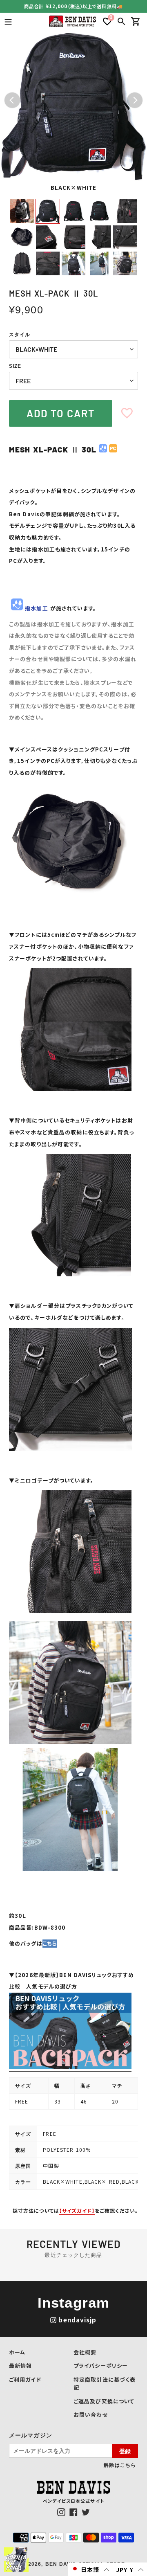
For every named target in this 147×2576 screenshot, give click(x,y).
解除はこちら (120, 2465)
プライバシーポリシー (101, 2366)
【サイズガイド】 (77, 2210)
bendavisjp (77, 2320)
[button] (90, 2569)
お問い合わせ (91, 2415)
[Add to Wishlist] (127, 413)
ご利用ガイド (25, 2379)
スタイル (20, 335)
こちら (50, 1943)
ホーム (17, 2352)
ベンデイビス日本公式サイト (73, 2501)
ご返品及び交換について (104, 2401)
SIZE (15, 366)
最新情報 (20, 2366)
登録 (125, 2451)
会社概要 (85, 2352)
